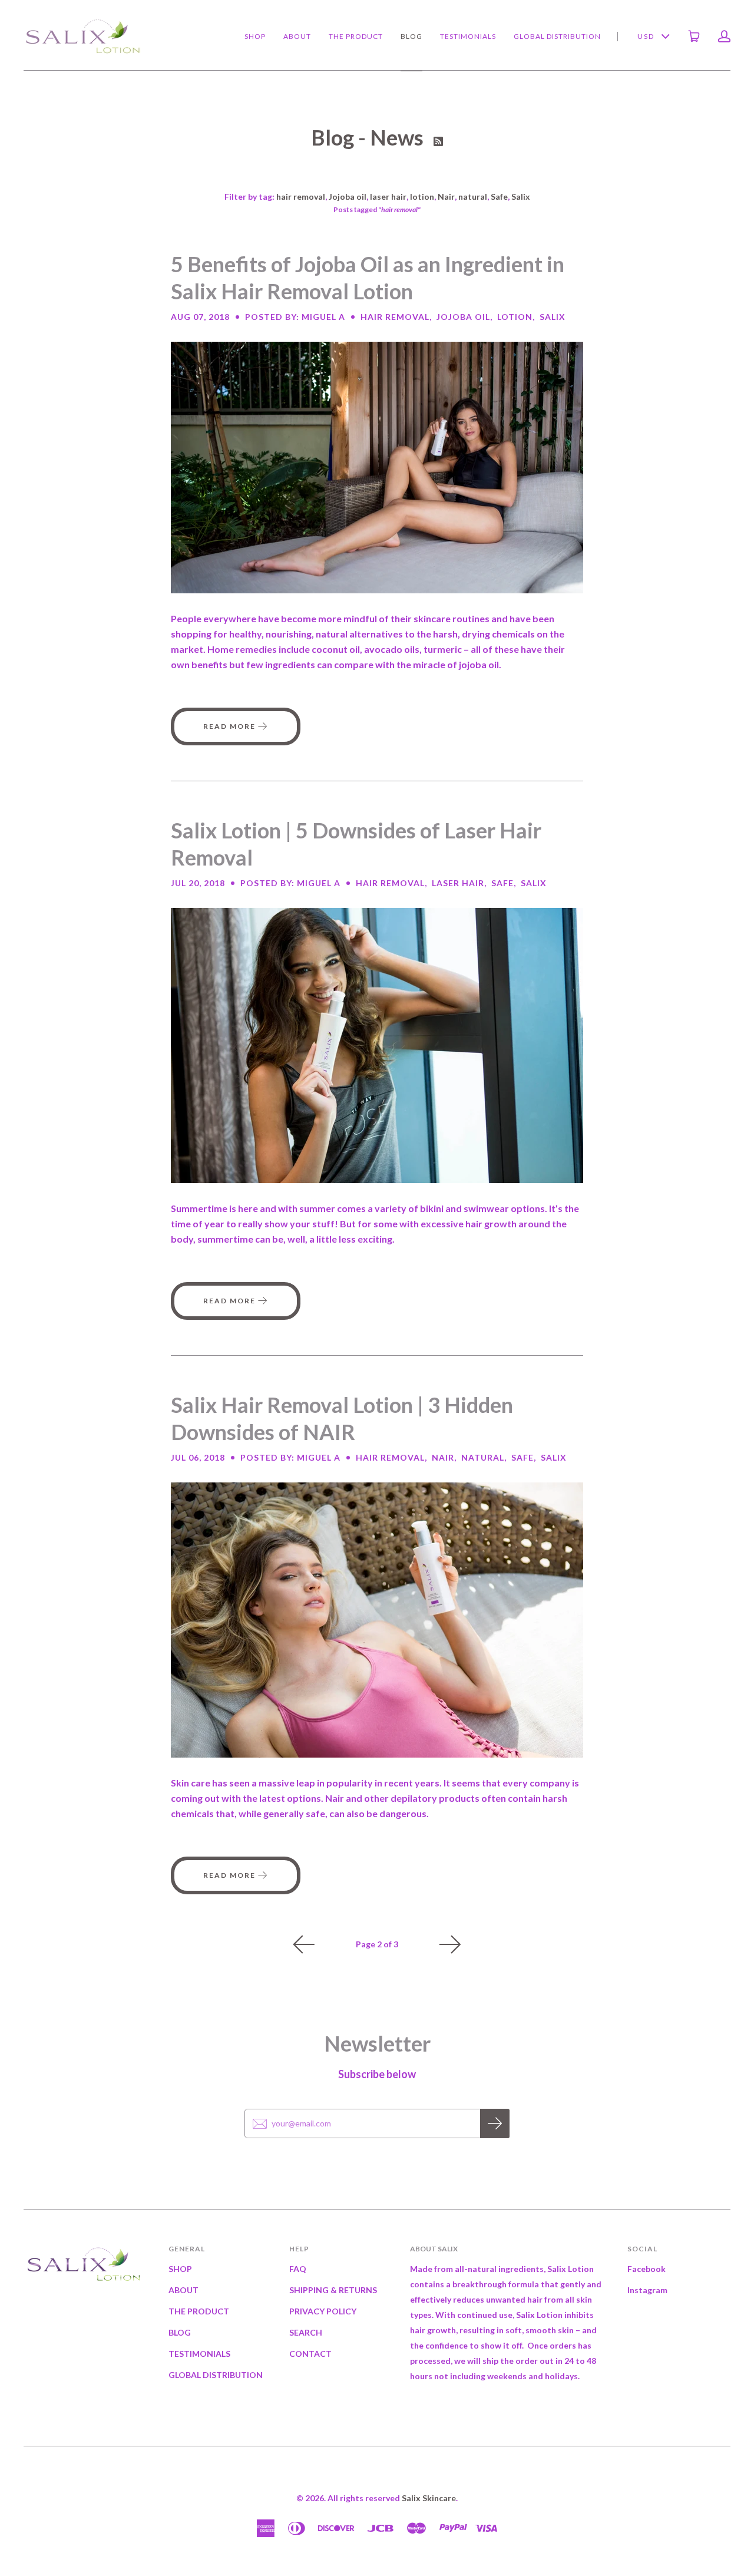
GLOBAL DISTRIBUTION (557, 36)
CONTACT (310, 2354)
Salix (521, 196)
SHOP (255, 36)
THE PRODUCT (356, 36)
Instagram (647, 2290)
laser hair (388, 196)
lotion (422, 196)
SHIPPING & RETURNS (333, 2290)
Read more (231, 726)
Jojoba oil (348, 196)
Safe (499, 196)
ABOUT (297, 36)
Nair (446, 196)
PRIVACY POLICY (323, 2311)
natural (473, 196)
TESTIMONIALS (468, 36)
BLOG (411, 36)
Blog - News (369, 137)
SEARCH (306, 2332)
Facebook (646, 2269)
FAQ (298, 2269)
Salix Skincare (429, 2498)
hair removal (301, 196)
